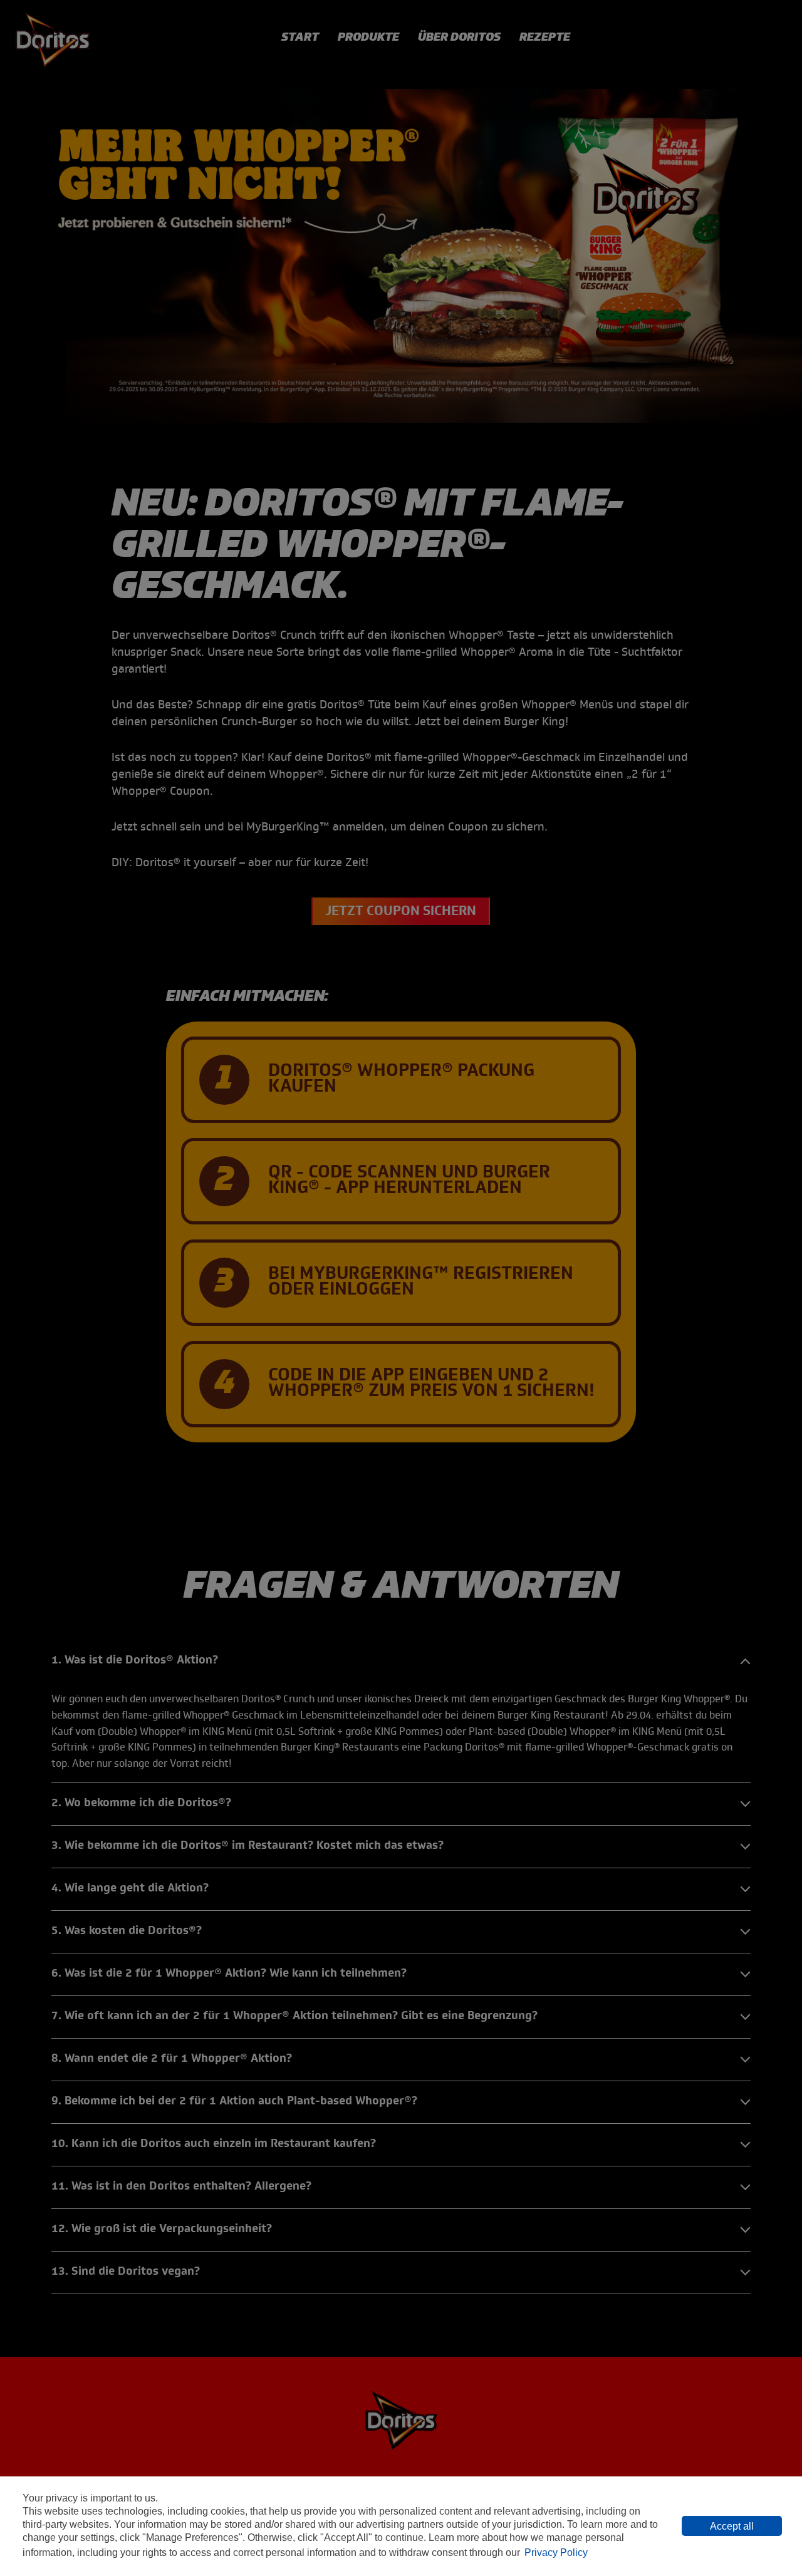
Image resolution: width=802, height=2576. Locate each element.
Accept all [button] (732, 2526)
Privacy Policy (556, 2553)
